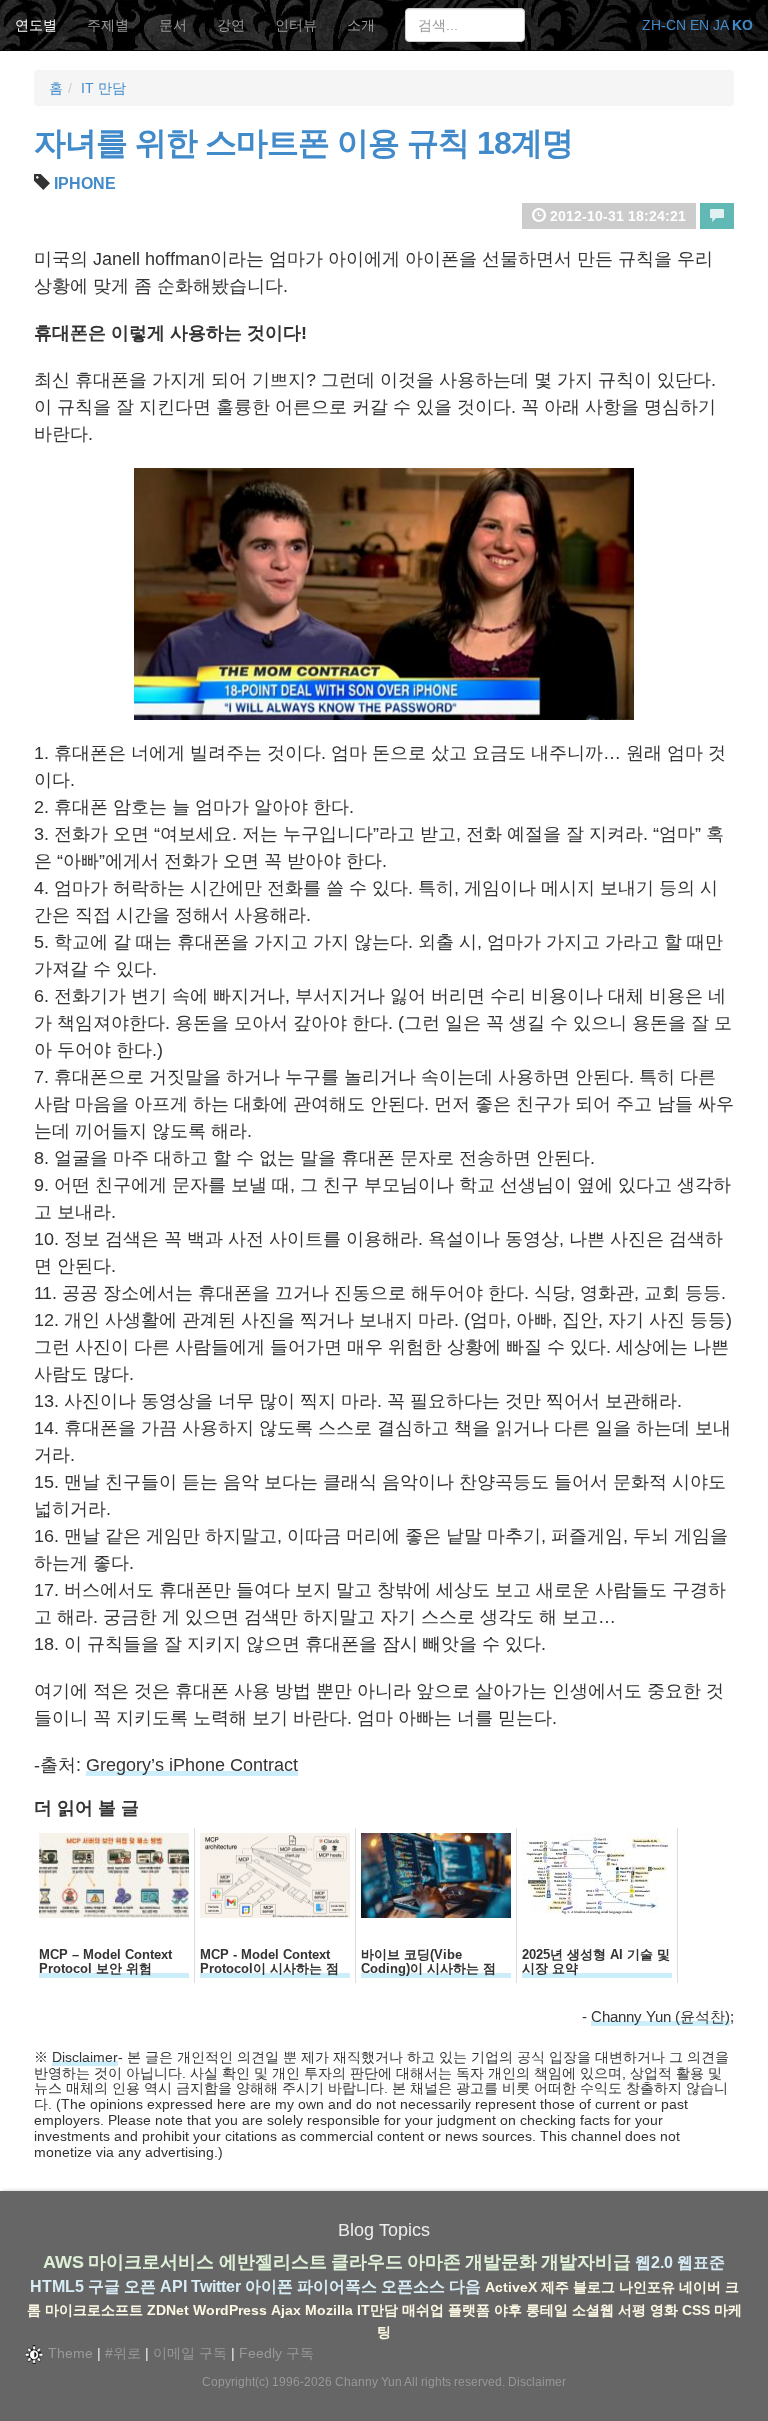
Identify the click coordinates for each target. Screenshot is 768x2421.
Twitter (216, 2286)
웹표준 (701, 2262)
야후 (508, 2310)
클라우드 (367, 2262)
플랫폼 (469, 2310)
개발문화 (501, 2262)
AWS (63, 2262)
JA (720, 25)
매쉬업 (423, 2310)
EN (699, 25)
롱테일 (547, 2310)
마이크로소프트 (94, 2310)
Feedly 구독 (276, 2353)
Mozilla (329, 2310)
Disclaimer (85, 2057)
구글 (104, 2286)
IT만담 (377, 2310)
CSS (696, 2310)
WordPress (230, 2310)
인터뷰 (296, 25)
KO (742, 25)
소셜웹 (593, 2310)
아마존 (434, 2262)
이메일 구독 (190, 2353)
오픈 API (155, 2286)
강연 (231, 25)
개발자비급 (586, 2262)
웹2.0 (654, 2262)
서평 (632, 2310)
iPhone (85, 183)
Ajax (286, 2310)
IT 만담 (103, 88)
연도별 (36, 25)
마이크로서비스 (151, 2262)
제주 (555, 2287)
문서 (173, 25)
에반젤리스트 (273, 2262)
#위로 (123, 2353)
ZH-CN (664, 25)
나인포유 (647, 2287)
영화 (664, 2310)
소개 (361, 25)
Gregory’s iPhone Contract (192, 1765)
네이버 (700, 2287)
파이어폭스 (337, 2286)
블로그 (594, 2287)
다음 (465, 2286)
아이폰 (269, 2286)
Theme (68, 2353)
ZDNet (168, 2310)
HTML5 (57, 2286)
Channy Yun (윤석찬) (660, 2016)
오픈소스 (413, 2286)
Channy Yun (368, 2382)
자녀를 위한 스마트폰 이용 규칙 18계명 (303, 143)
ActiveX (511, 2287)
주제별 (108, 25)
